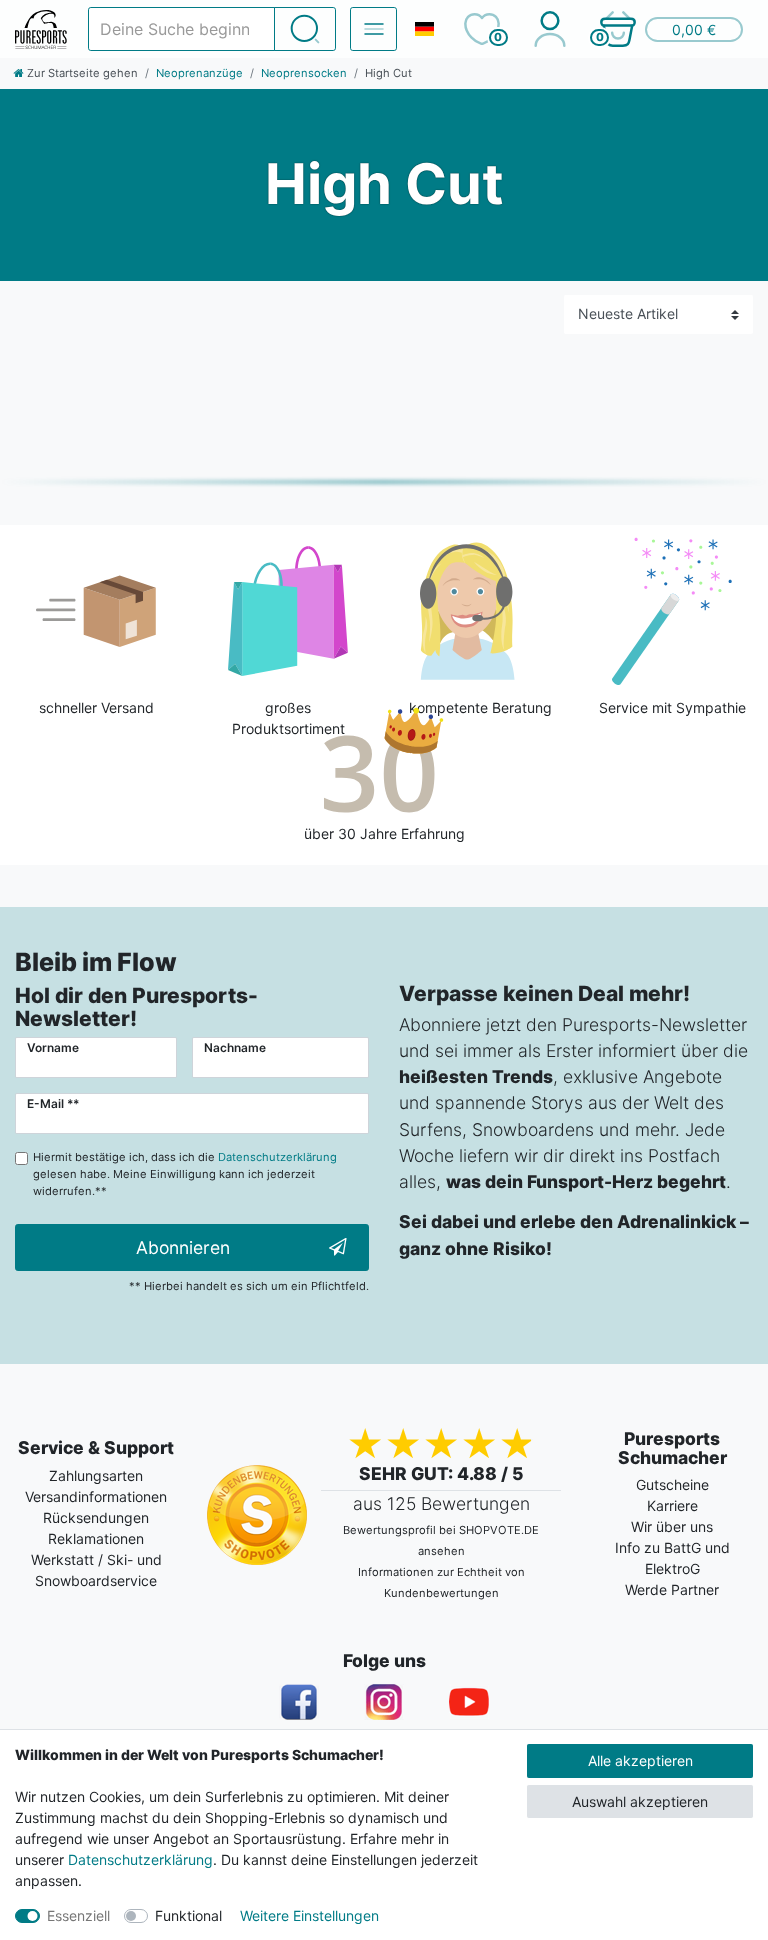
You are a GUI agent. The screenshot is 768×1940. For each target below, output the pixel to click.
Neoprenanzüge (199, 73)
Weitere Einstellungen (309, 1915)
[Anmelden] (549, 29)
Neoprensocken (304, 73)
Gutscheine (672, 1484)
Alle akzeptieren (640, 1760)
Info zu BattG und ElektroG (672, 1558)
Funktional (188, 1915)
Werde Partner (672, 1589)
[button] (670, 29)
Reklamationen (96, 1538)
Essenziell (78, 1915)
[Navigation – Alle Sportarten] (373, 29)
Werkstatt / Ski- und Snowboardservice (96, 1570)
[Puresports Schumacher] (41, 29)
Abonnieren (183, 1247)
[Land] (424, 29)
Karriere (672, 1505)
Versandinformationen (96, 1496)
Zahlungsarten (96, 1475)
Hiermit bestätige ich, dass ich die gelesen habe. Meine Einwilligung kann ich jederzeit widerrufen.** (185, 1174)
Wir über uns (672, 1526)
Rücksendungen (96, 1517)
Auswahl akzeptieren (640, 1801)
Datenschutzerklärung (140, 1859)
